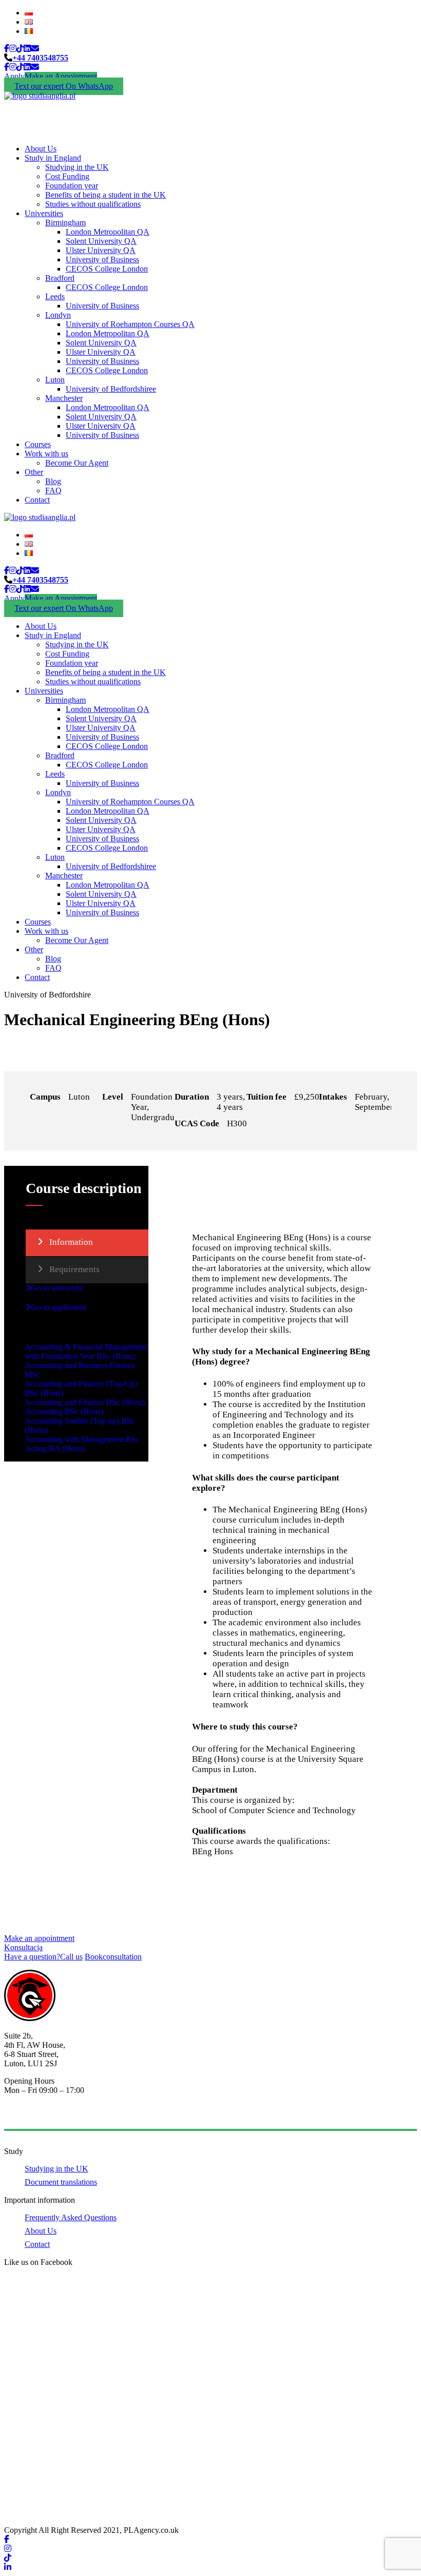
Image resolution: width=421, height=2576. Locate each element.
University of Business (102, 259)
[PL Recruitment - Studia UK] (40, 96)
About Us (41, 149)
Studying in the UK (77, 167)
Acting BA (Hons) (55, 1448)
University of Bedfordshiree (111, 389)
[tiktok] (20, 49)
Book (113, 1957)
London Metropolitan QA (108, 232)
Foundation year (72, 186)
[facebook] (7, 49)
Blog (53, 481)
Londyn (58, 315)
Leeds (55, 296)
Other (34, 472)
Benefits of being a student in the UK (106, 195)
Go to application (59, 1307)
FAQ (53, 491)
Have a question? (43, 1957)
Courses (38, 444)
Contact (37, 500)
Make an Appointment (61, 76)
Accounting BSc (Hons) (64, 1411)
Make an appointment (39, 1938)
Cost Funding (67, 176)
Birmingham (65, 223)
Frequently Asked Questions (71, 2217)
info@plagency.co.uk (39, 2116)
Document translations (61, 2182)
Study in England (53, 158)
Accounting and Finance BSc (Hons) (85, 1402)
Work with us (46, 454)
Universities (44, 213)
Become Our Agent (77, 463)
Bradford (60, 278)
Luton (55, 380)
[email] (35, 49)
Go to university (57, 1288)
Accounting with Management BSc (82, 1439)
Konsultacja (23, 1947)
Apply (14, 76)
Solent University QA (101, 241)
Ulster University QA (101, 250)
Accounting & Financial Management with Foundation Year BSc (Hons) (86, 1351)
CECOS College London (107, 269)
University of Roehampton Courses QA (130, 324)
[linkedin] (27, 49)
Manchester (64, 398)
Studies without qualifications (93, 204)
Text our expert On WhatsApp (64, 86)
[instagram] (13, 49)
